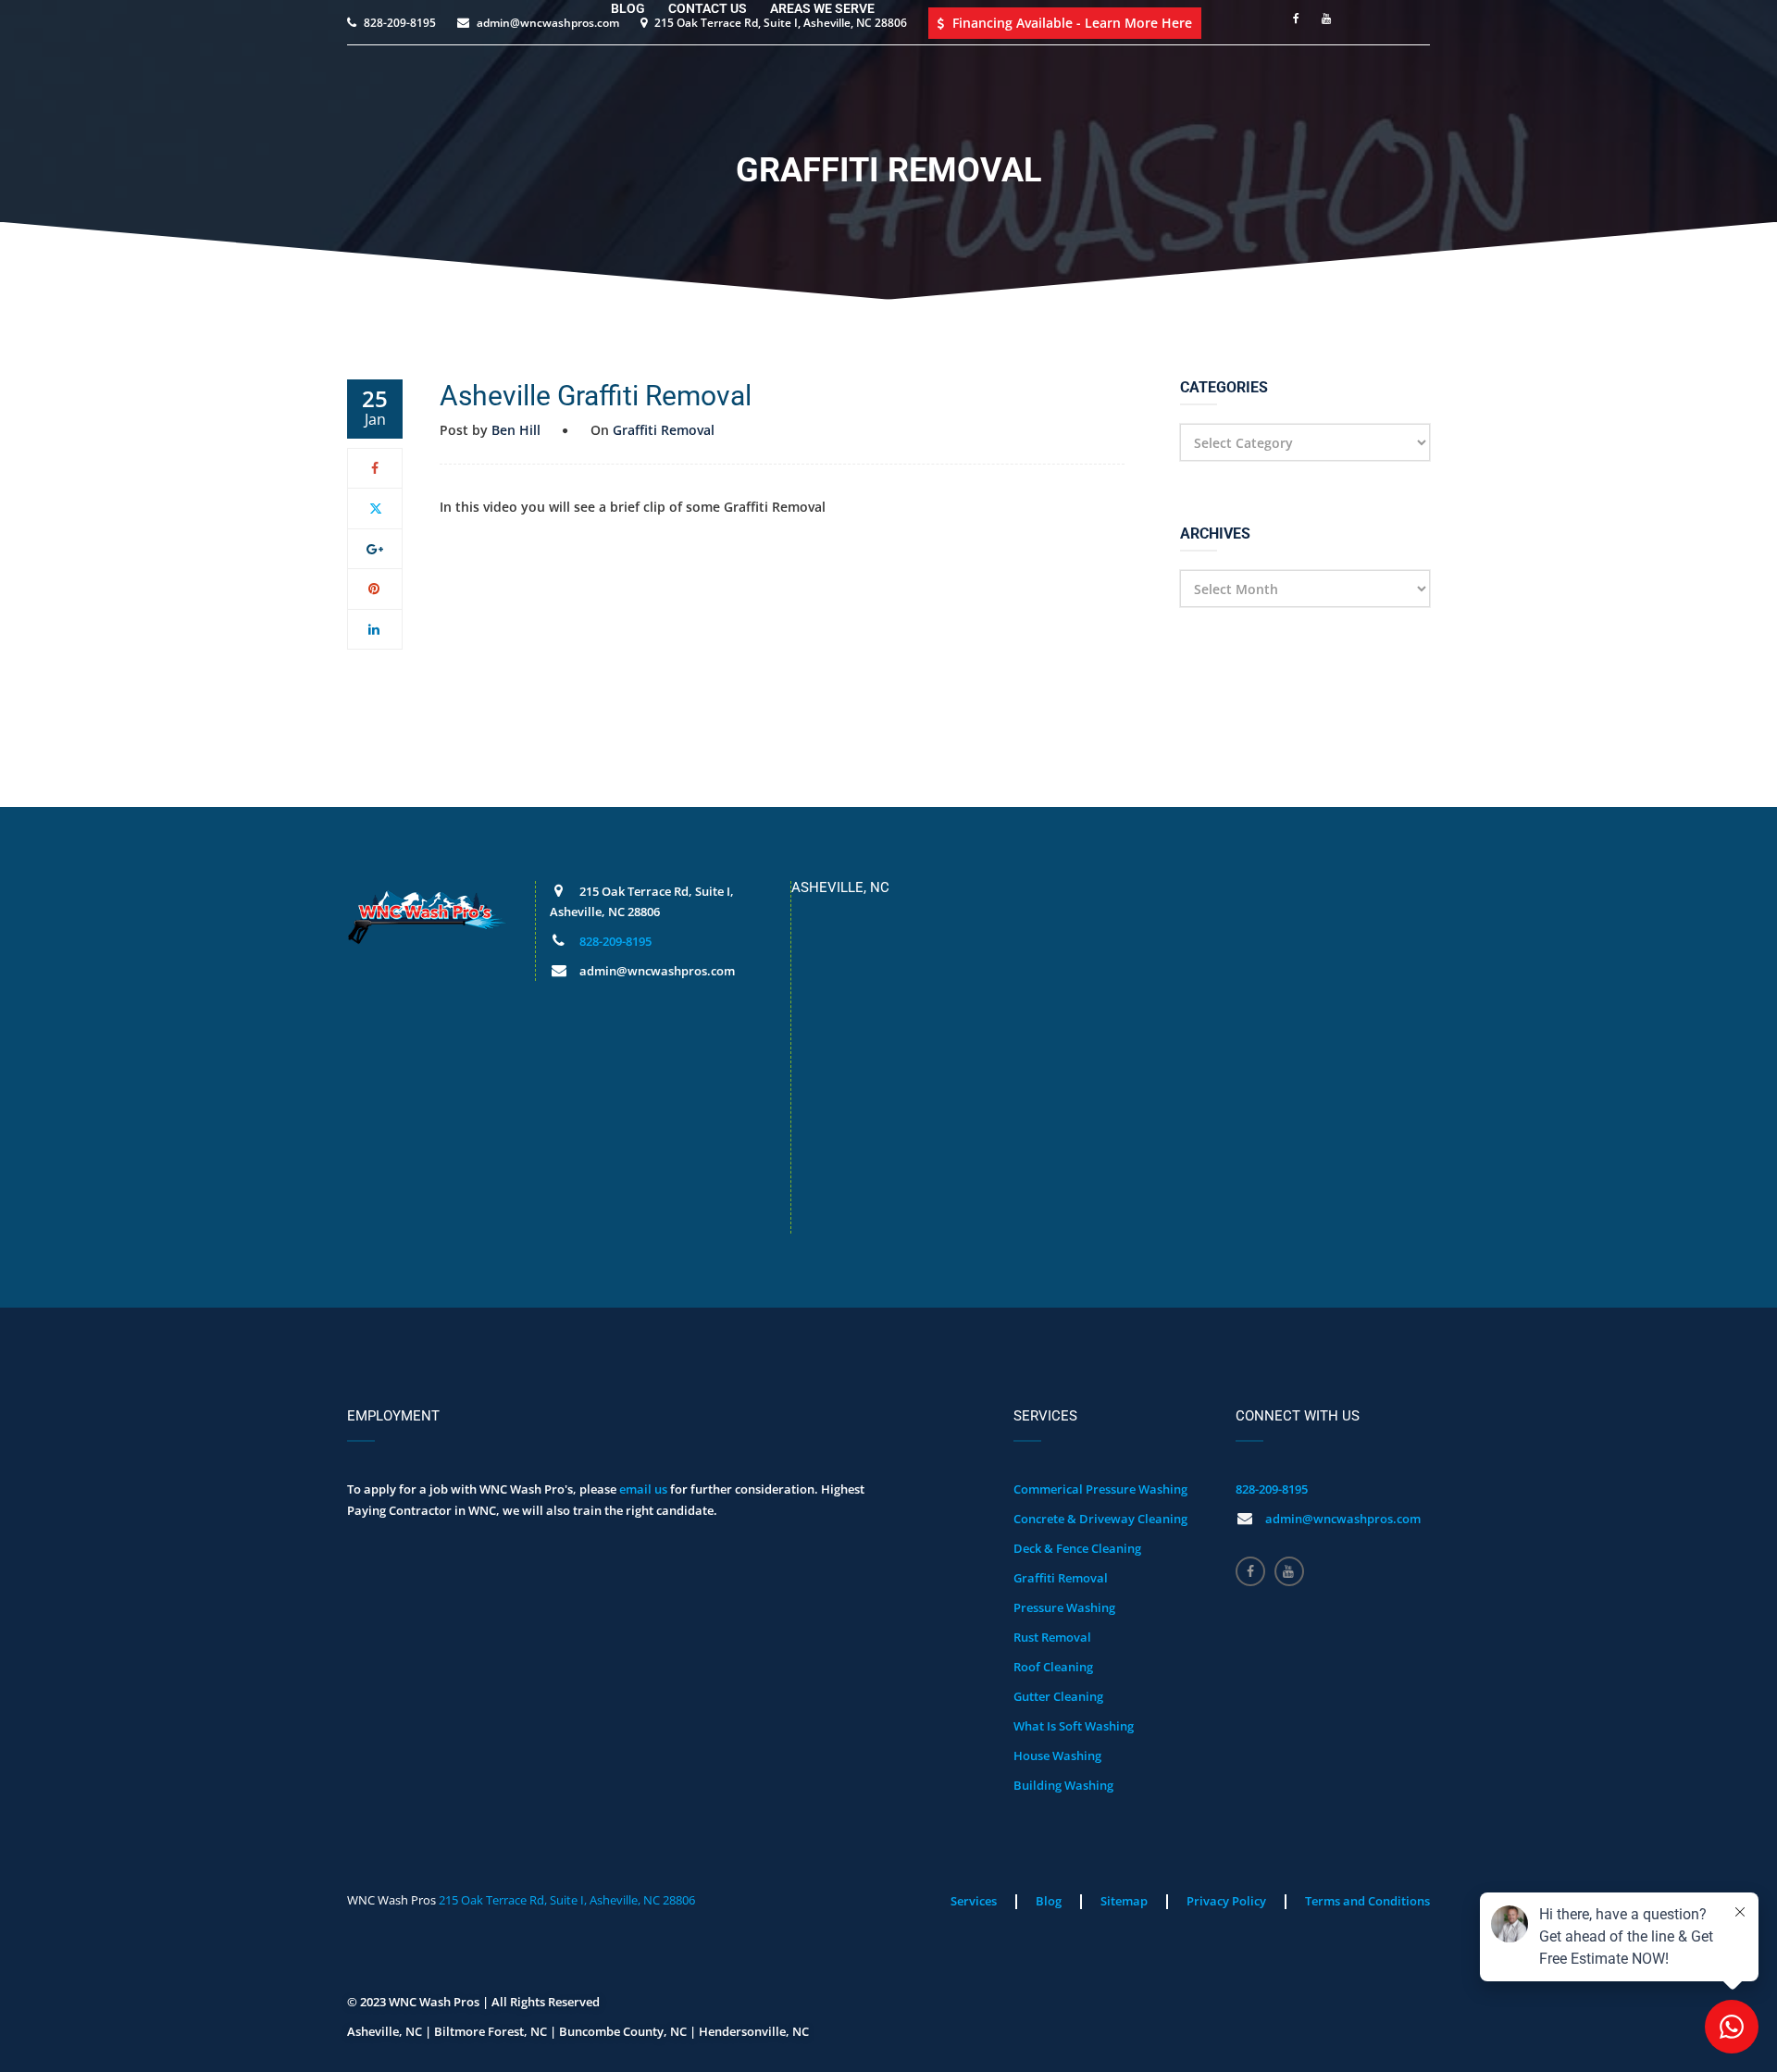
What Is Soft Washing (1074, 1726)
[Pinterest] (375, 588)
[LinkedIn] (375, 629)
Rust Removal (1052, 1637)
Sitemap (1124, 1901)
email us (643, 1489)
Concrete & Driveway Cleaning (1100, 1519)
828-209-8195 (615, 941)
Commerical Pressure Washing (1100, 1489)
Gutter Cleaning (1058, 1696)
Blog (1049, 1901)
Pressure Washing (1064, 1607)
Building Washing (1063, 1785)
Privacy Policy (1226, 1901)
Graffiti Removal (664, 430)
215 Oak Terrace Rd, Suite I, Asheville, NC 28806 (567, 1900)
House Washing (1057, 1756)
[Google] (375, 548)
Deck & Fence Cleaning (1077, 1548)
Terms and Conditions (1367, 1901)
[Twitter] (375, 508)
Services (974, 1901)
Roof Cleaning (1053, 1667)
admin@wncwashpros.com (1343, 1519)
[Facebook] (375, 468)
